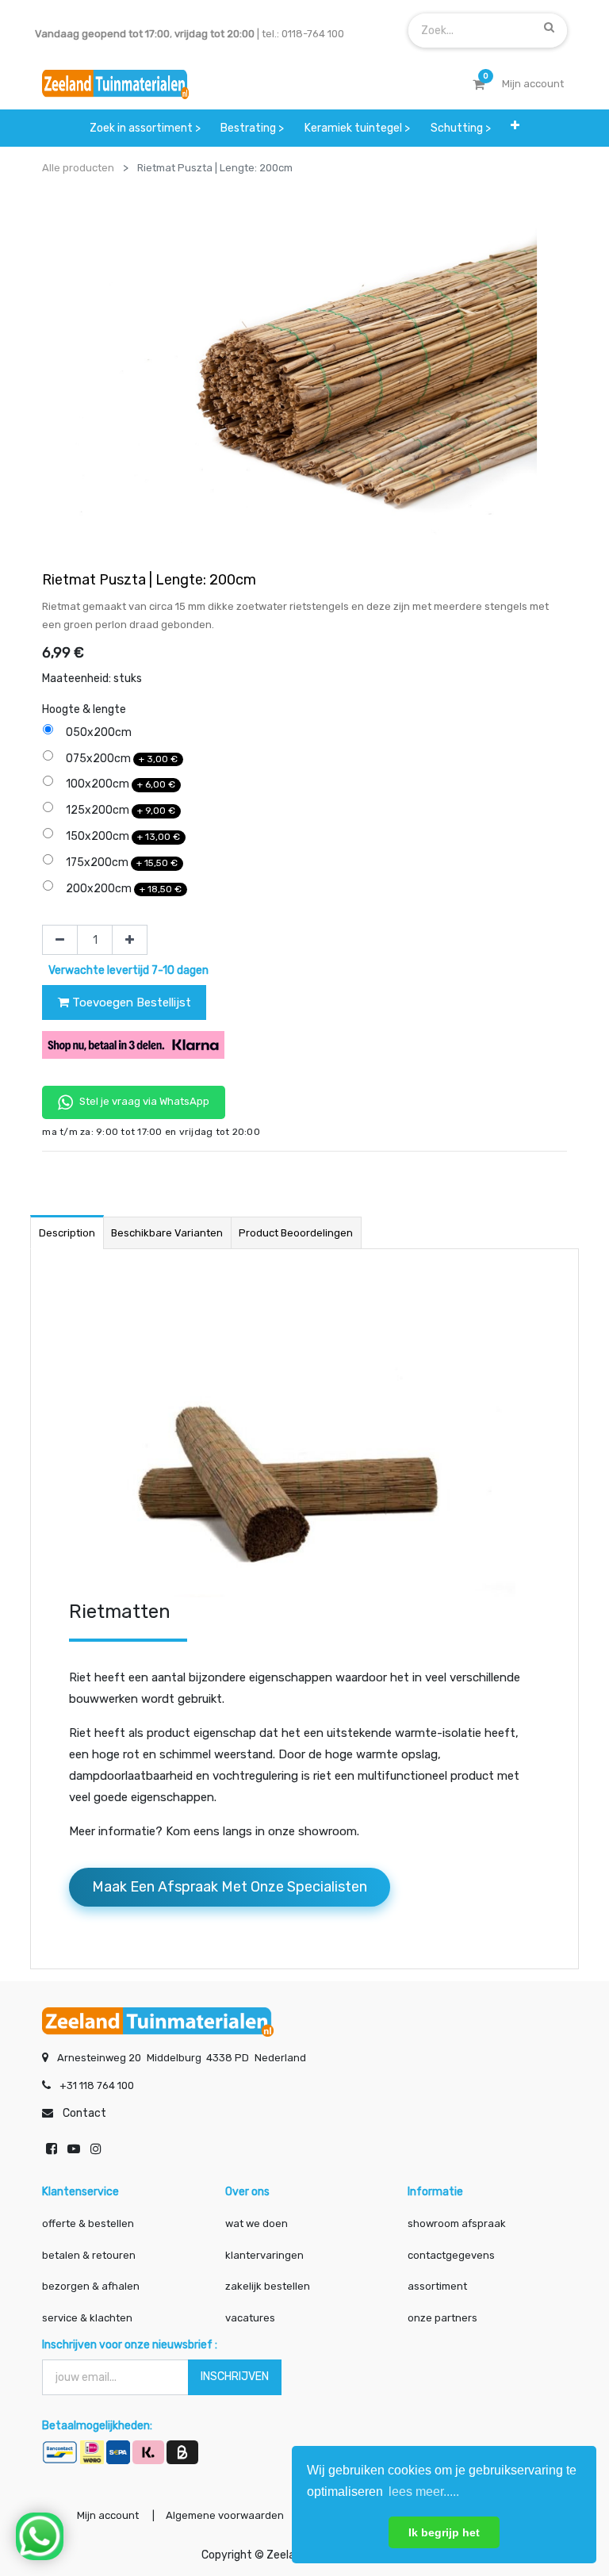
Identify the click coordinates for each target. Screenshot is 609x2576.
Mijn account (108, 2515)
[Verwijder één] (60, 940)
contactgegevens (451, 2255)
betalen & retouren (89, 2255)
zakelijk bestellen (268, 2286)
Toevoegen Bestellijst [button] (130, 1002)
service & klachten (87, 2318)
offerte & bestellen (89, 2223)
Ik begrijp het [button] (444, 2532)
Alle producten (78, 168)
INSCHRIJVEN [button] (235, 2377)
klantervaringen (264, 2255)
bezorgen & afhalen (91, 2286)
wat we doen (257, 2223)
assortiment (437, 2286)
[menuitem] (145, 128)
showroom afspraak (457, 2223)
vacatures (250, 2318)
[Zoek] (549, 27)
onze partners (442, 2318)
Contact (84, 2113)
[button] (515, 125)
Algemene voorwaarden (225, 2515)
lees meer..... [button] (424, 2492)
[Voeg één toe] (130, 940)
